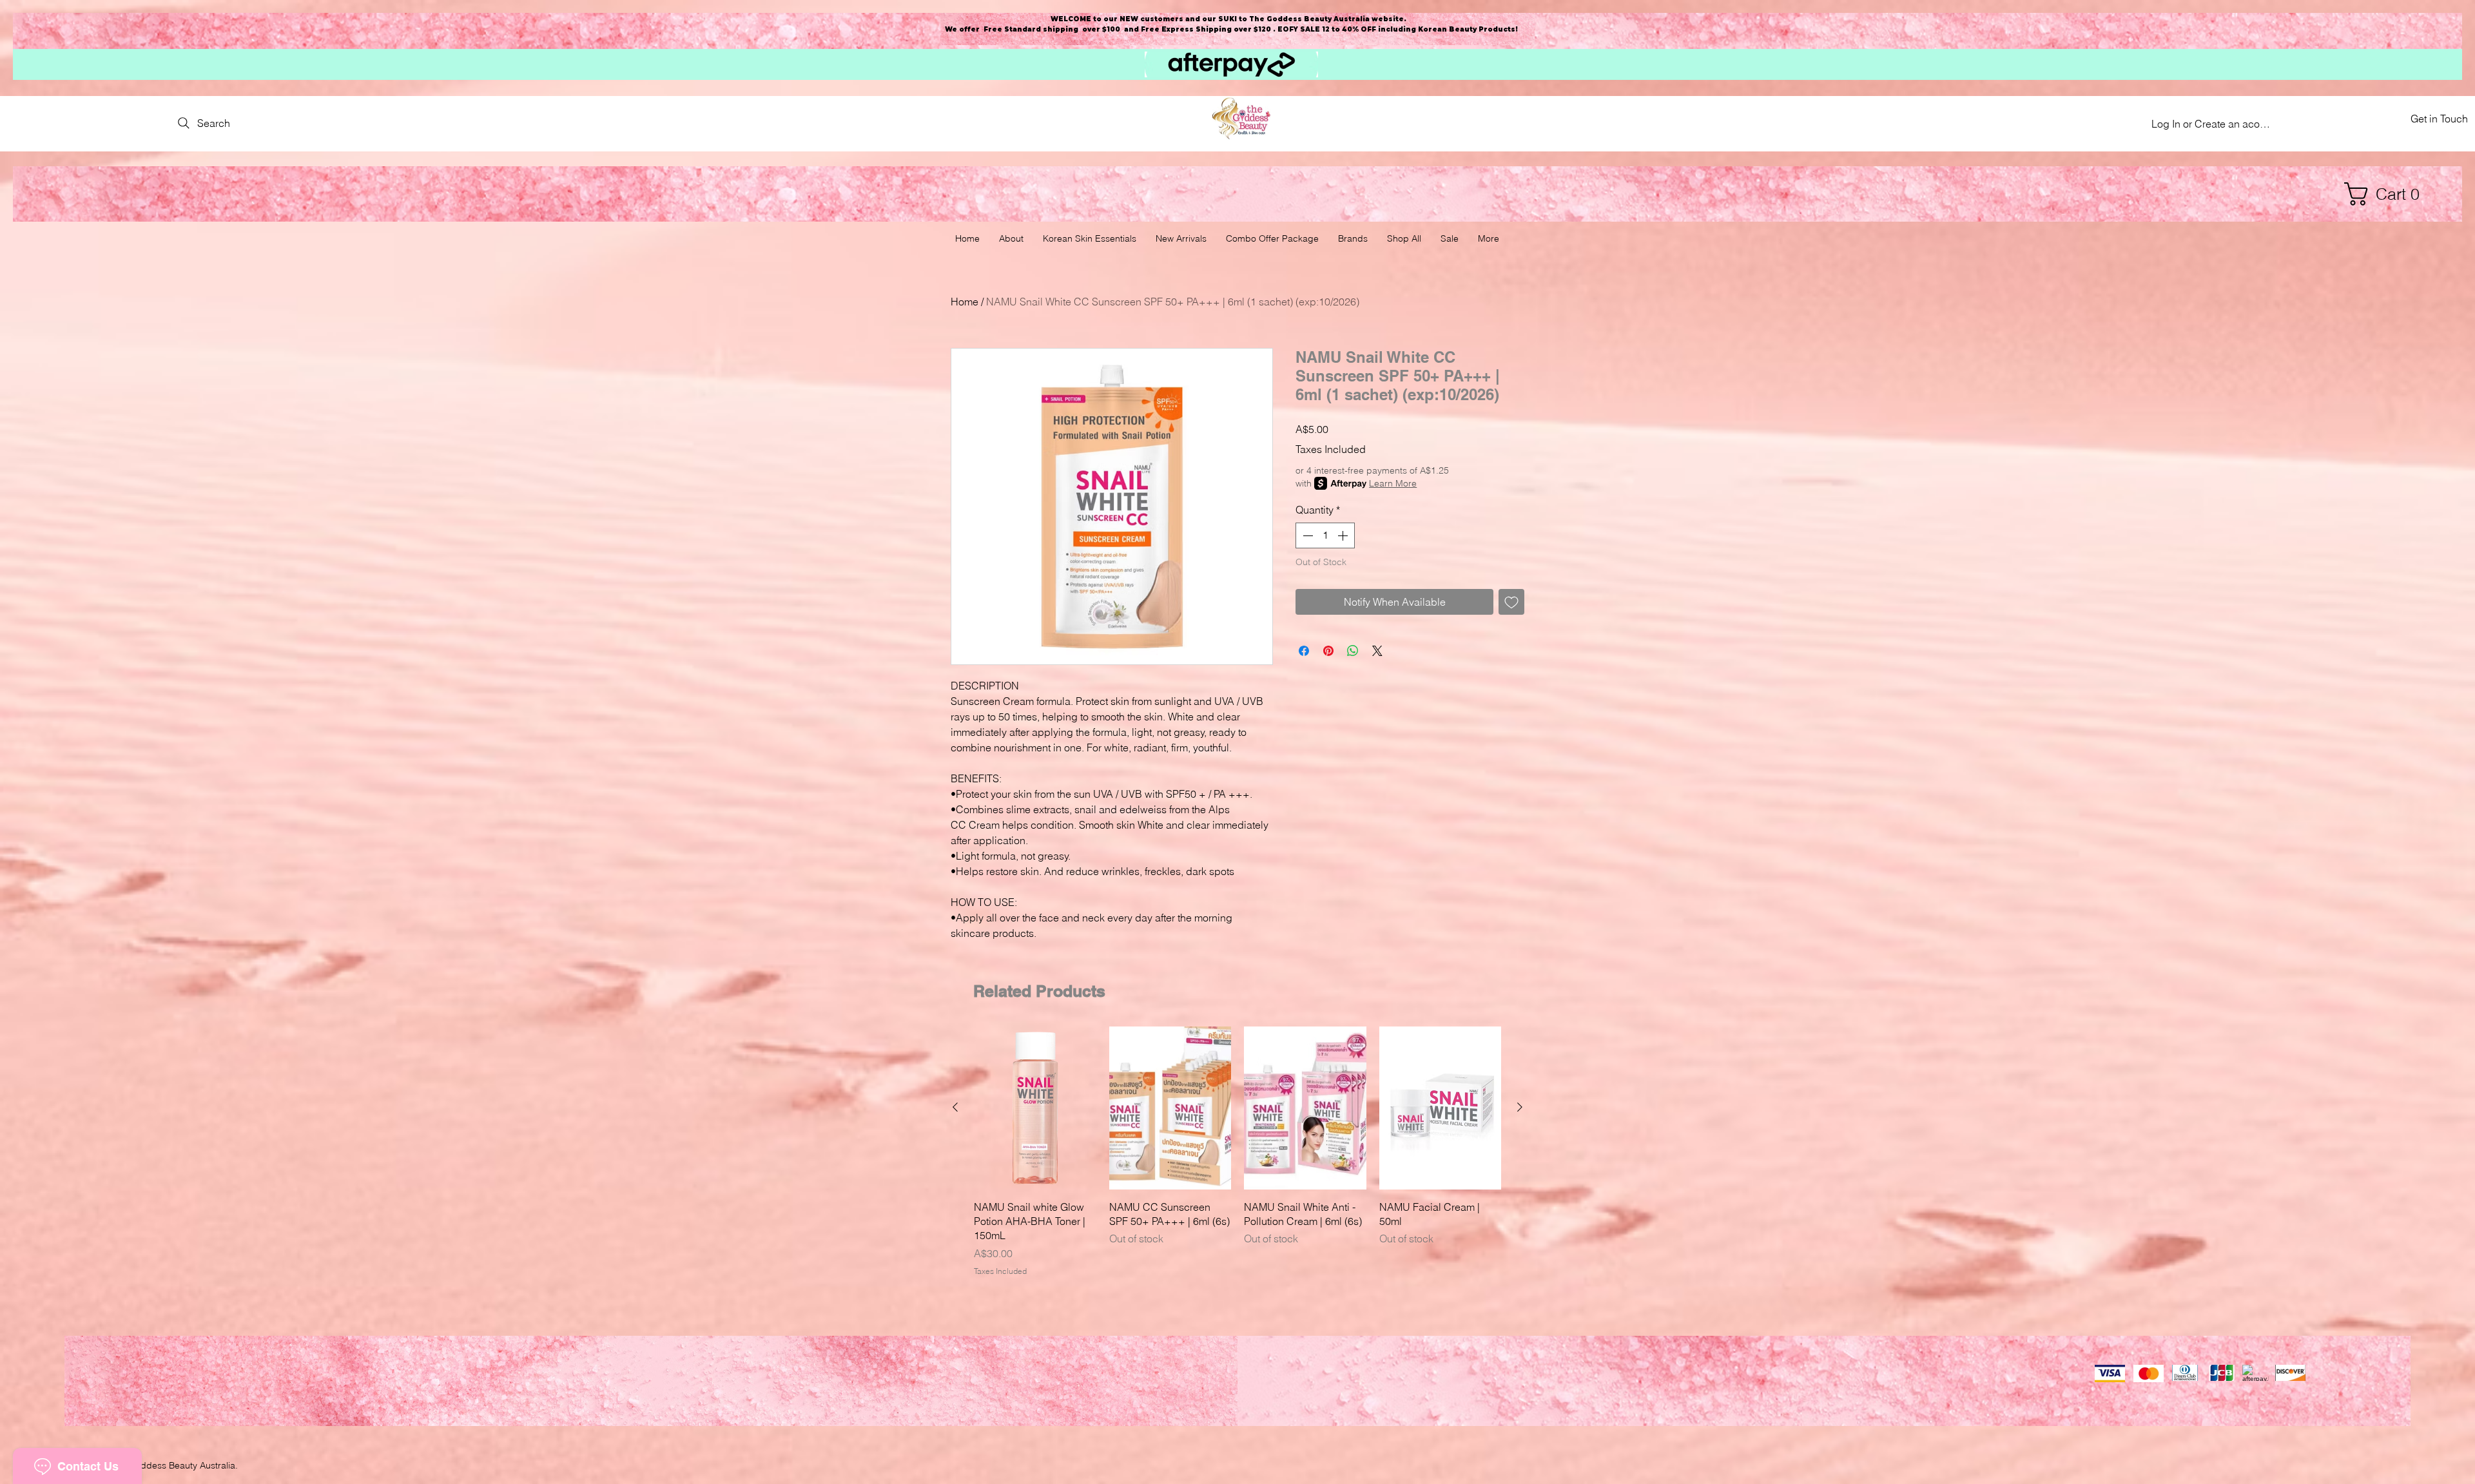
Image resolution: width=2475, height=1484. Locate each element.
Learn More (1393, 483)
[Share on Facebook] (1304, 651)
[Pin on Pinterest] (1328, 651)
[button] (2388, 194)
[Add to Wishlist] (1511, 602)
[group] (1237, 1152)
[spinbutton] (1325, 535)
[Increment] (1344, 535)
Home (965, 302)
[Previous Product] (955, 1107)
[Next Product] (1520, 1107)
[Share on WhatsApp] (1353, 651)
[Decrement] (1306, 535)
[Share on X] (1377, 651)
